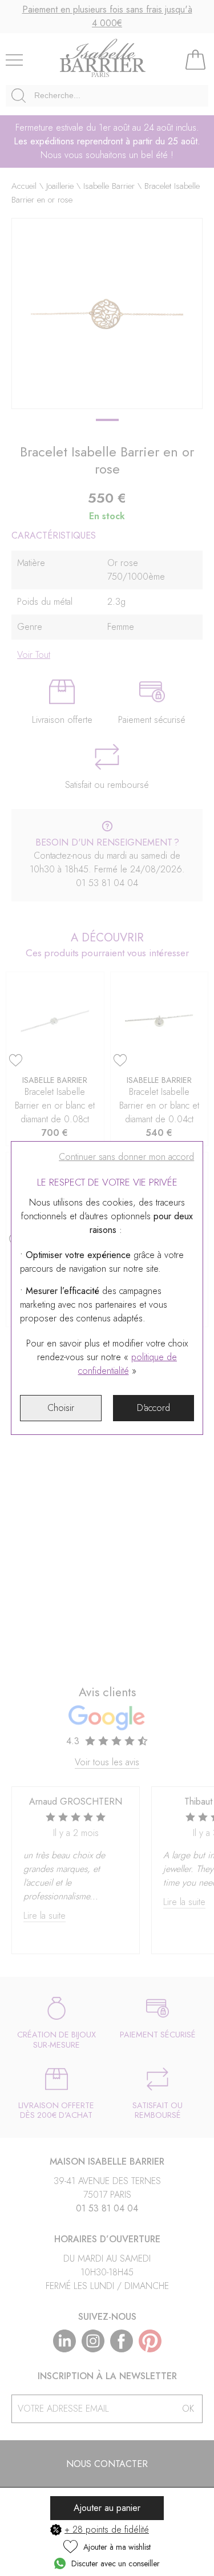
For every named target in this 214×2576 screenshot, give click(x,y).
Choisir (61, 1408)
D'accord (154, 1408)
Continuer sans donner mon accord (126, 1157)
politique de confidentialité (128, 1364)
